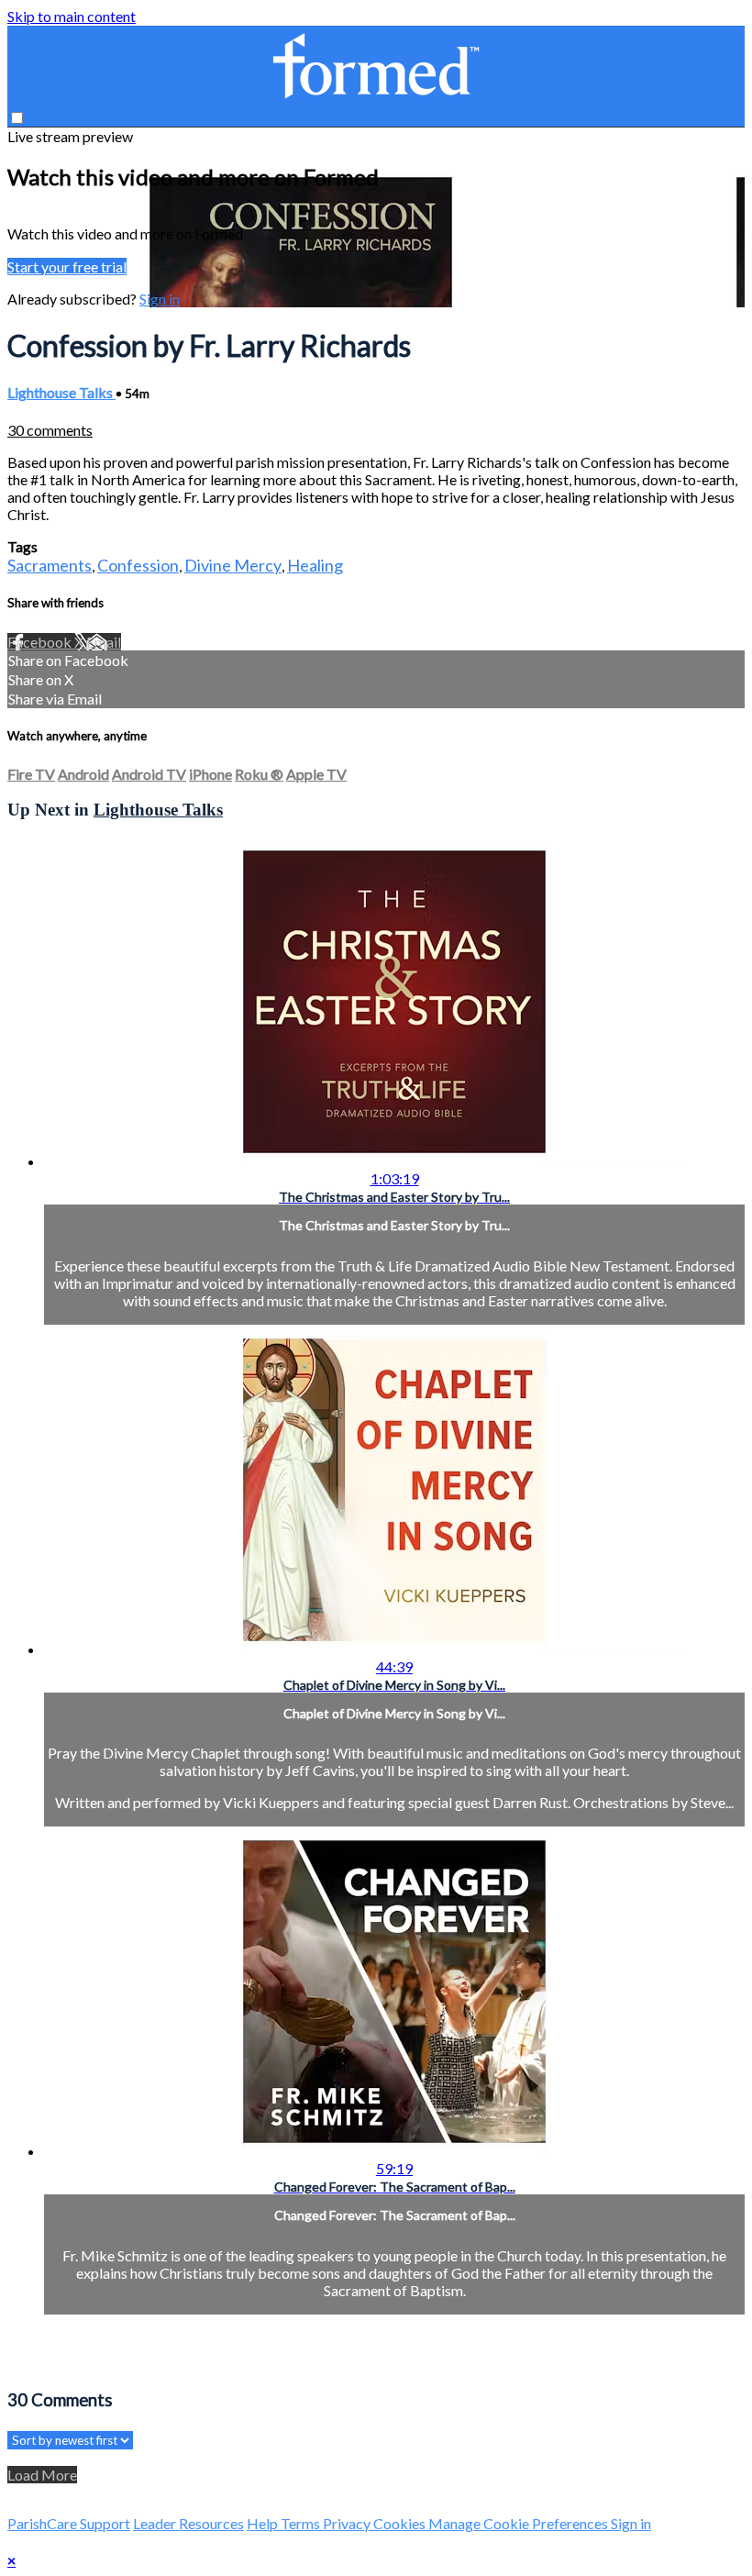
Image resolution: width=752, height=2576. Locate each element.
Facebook (41, 642)
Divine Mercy (233, 565)
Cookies (401, 2523)
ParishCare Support (69, 2523)
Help (264, 2523)
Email (104, 642)
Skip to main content (72, 16)
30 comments (50, 430)
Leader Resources (188, 2523)
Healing (315, 565)
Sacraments (50, 565)
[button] (17, 118)
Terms (302, 2523)
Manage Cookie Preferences (520, 2523)
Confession (138, 565)
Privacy (348, 2523)
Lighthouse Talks (61, 392)
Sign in (160, 299)
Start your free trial (67, 266)
